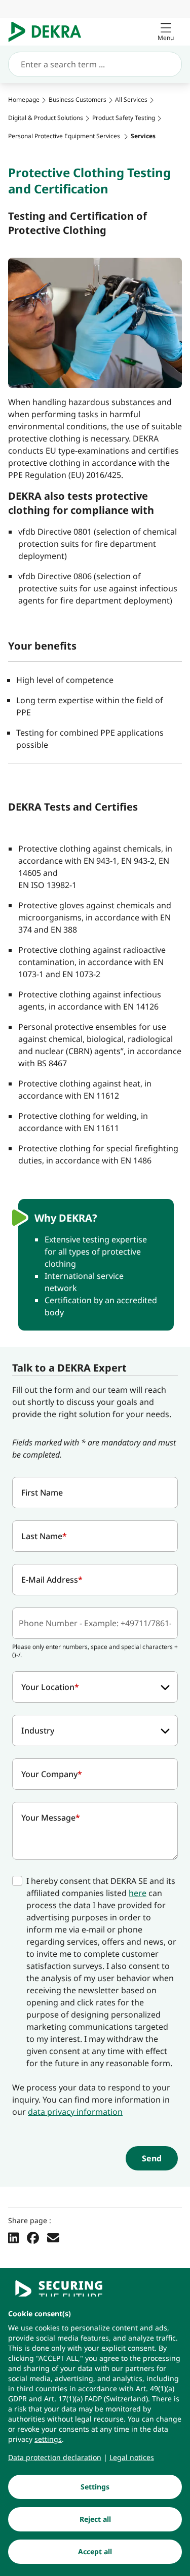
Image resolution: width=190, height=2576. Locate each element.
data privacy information (75, 2112)
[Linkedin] (13, 2237)
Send (152, 2158)
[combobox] (95, 1687)
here (138, 1893)
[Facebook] (33, 2237)
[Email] (53, 2237)
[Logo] (49, 32)
